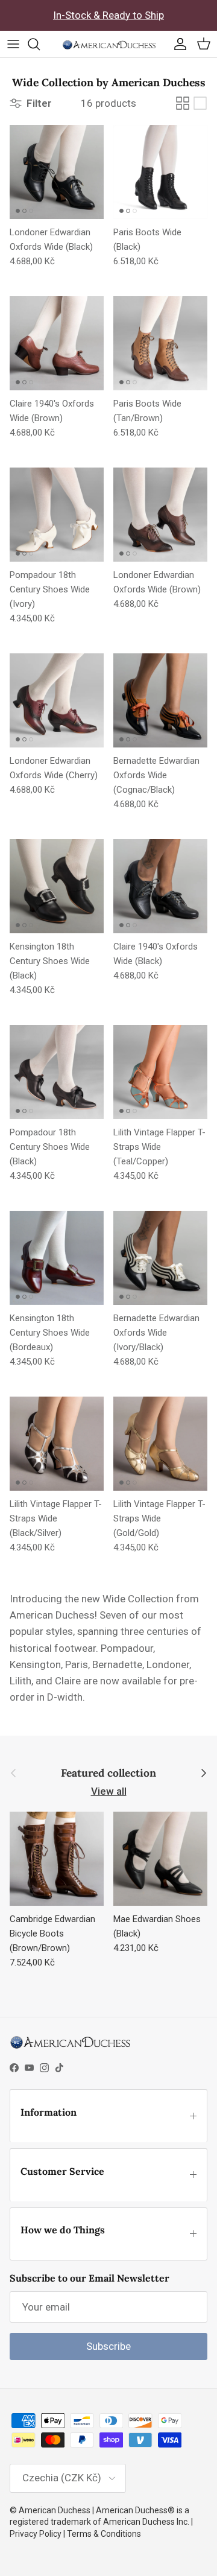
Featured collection (108, 1773)
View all (109, 1791)
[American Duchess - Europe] (109, 44)
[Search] (40, 44)
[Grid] (183, 103)
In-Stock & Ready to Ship (108, 15)
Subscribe (108, 2346)
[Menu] (13, 44)
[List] (200, 103)
